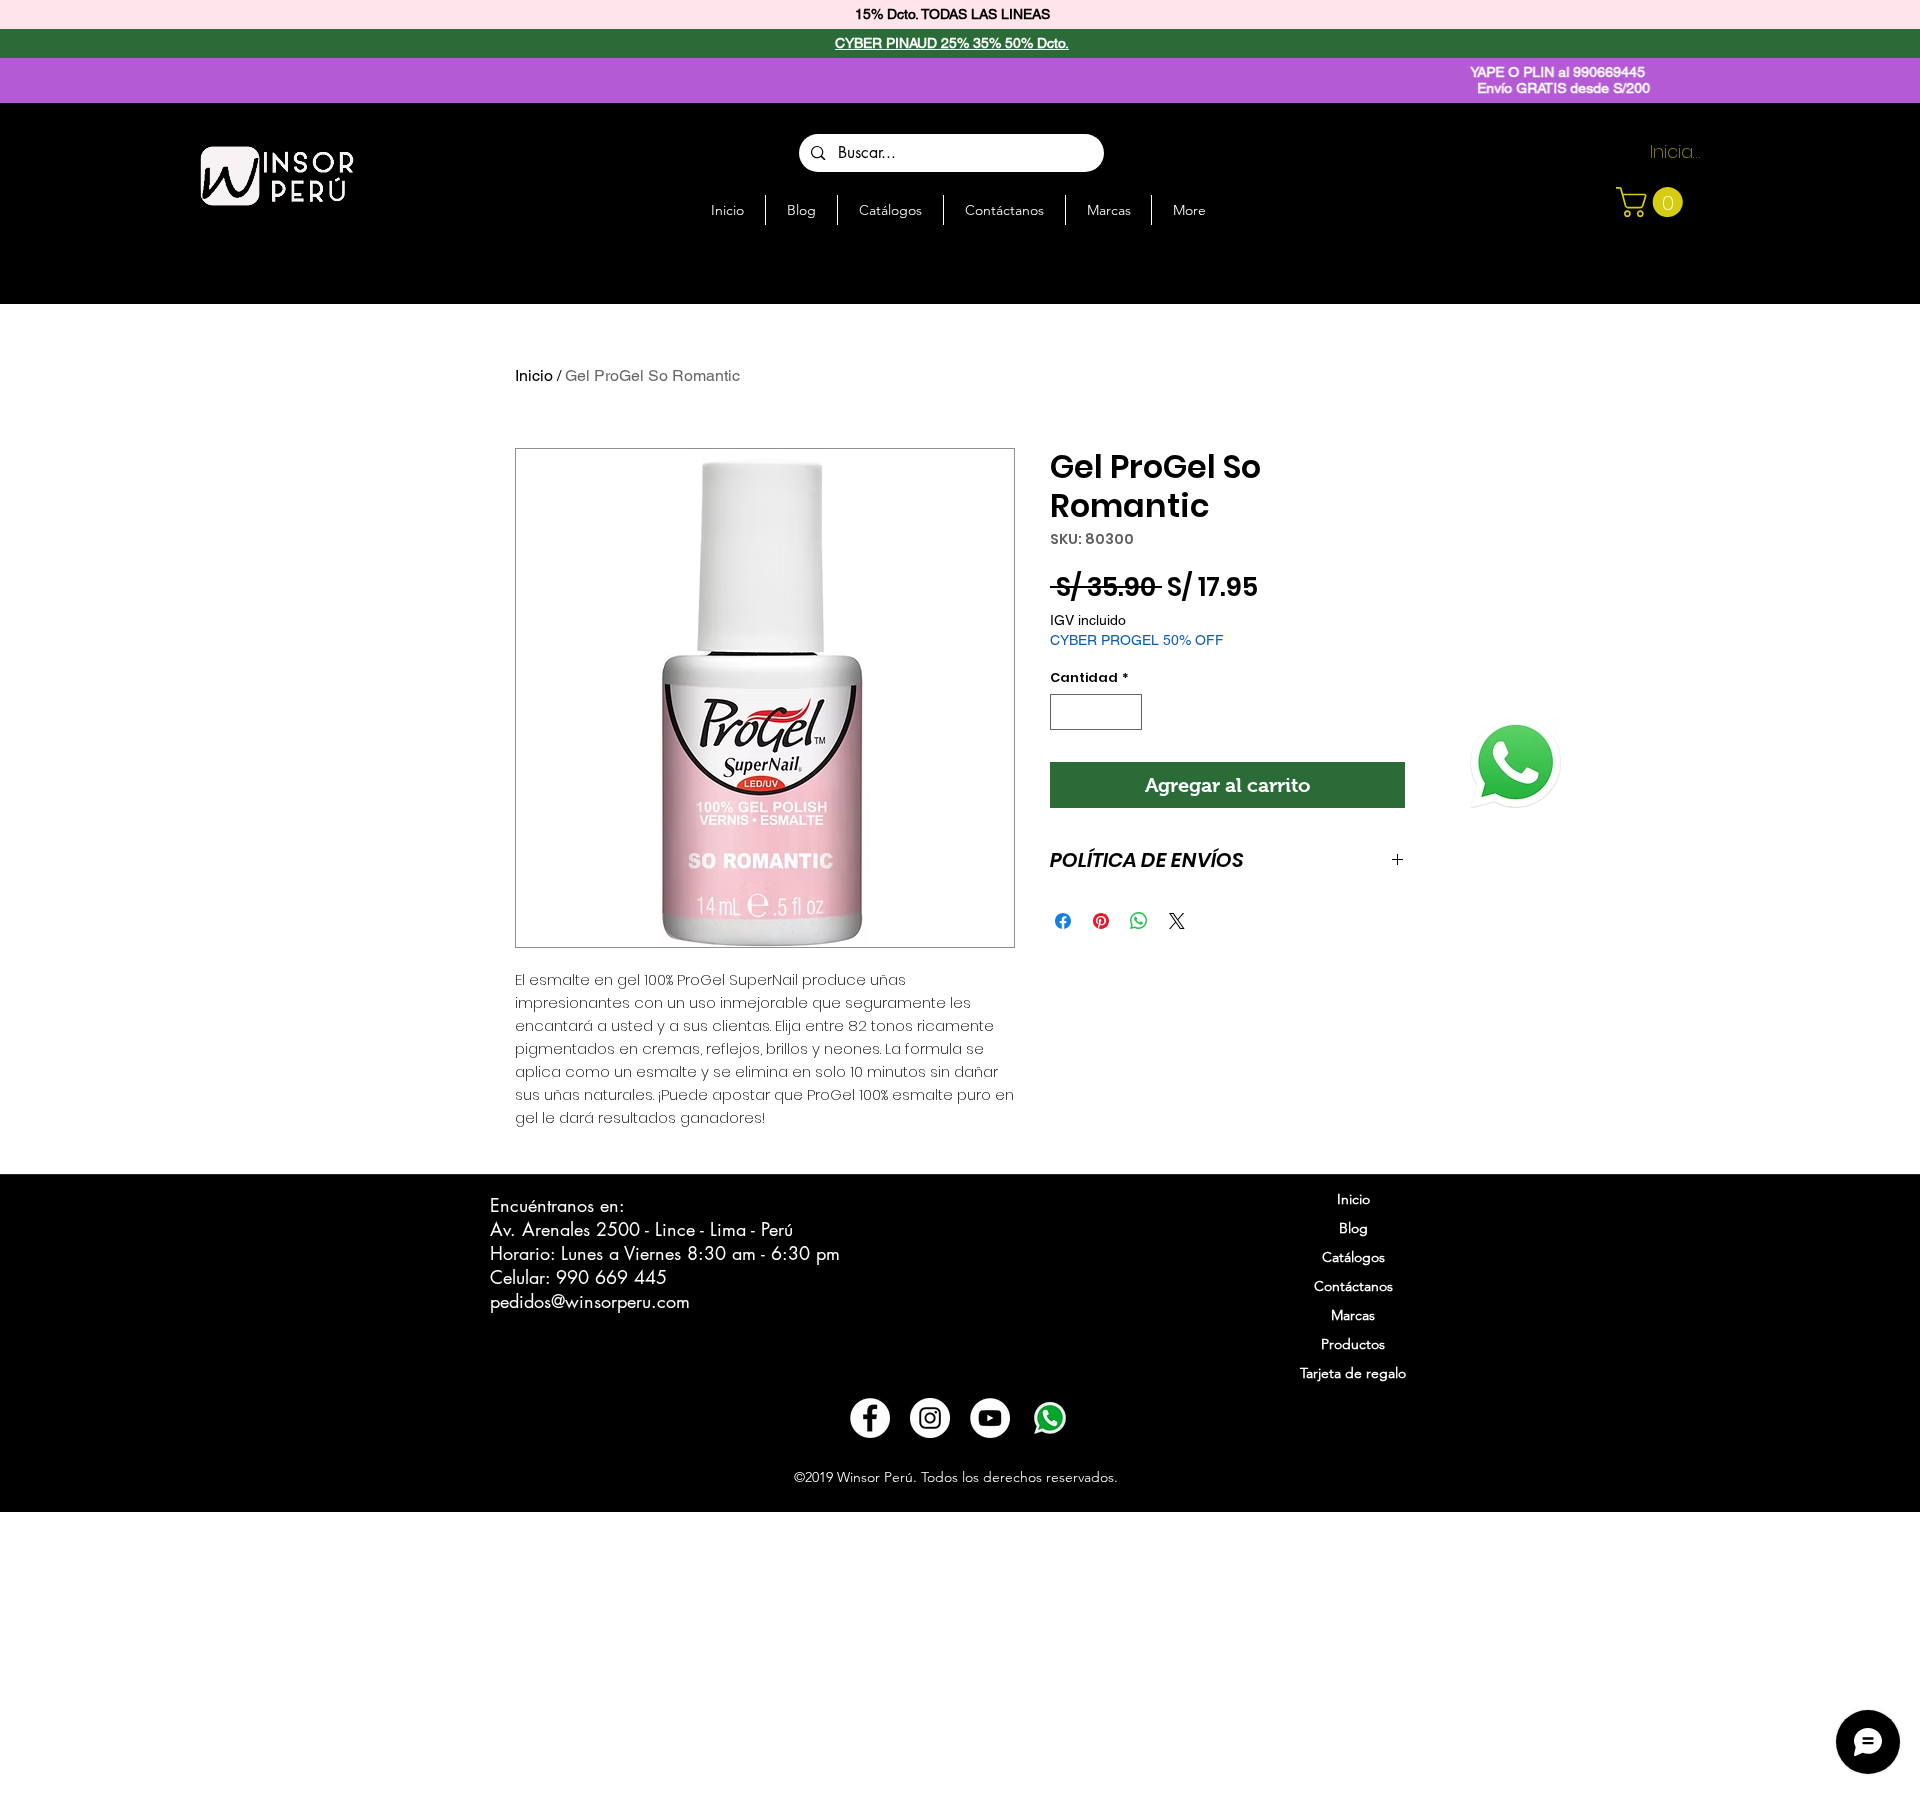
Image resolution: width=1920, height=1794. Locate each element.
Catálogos (1353, 1257)
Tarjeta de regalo (1353, 1373)
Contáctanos (1353, 1286)
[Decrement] (1065, 712)
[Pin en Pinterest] (1101, 921)
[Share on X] (1177, 921)
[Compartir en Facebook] (1063, 921)
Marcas (1353, 1315)
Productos (1353, 1344)
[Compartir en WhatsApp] (1139, 921)
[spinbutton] (1096, 712)
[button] (1653, 202)
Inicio (534, 375)
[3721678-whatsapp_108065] (1050, 1418)
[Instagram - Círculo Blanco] (930, 1418)
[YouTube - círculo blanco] (990, 1418)
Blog (1353, 1228)
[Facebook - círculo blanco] (870, 1418)
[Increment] (1128, 712)
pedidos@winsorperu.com (590, 1301)
